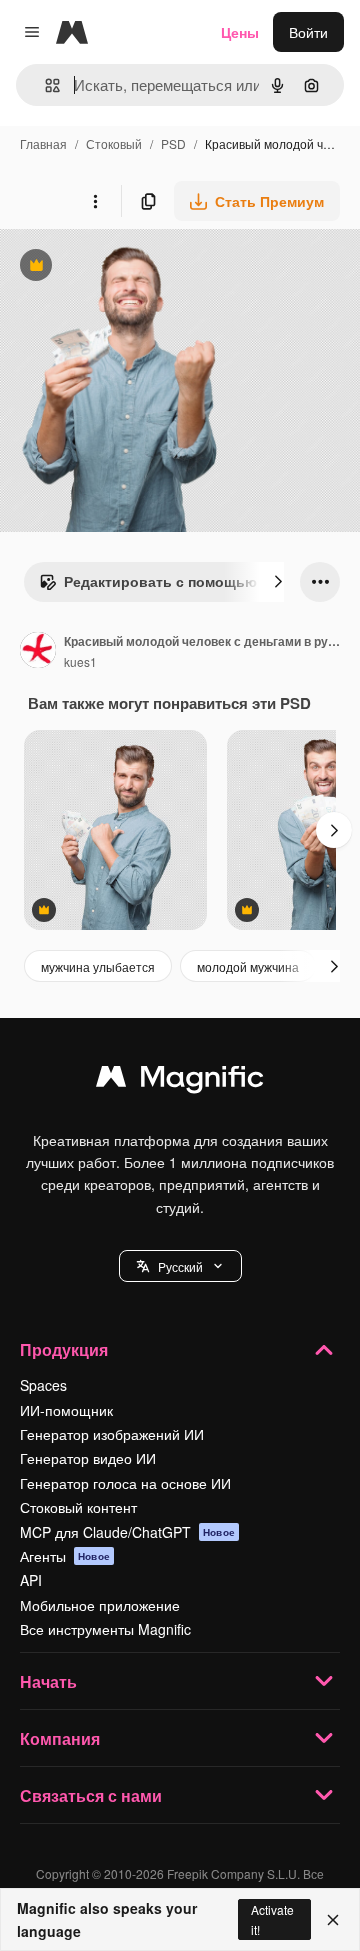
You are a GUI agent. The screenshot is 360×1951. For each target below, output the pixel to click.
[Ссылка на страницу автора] (38, 652)
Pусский (180, 1266)
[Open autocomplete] (44, 85)
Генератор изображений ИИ (112, 1434)
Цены (240, 32)
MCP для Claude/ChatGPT (127, 1532)
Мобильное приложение (100, 1605)
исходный (134, 267)
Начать (48, 1681)
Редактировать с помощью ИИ (160, 586)
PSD (173, 143)
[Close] (333, 1920)
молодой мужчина (248, 966)
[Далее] (278, 582)
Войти (308, 32)
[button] (180, 1266)
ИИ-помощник (66, 1410)
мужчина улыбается (98, 966)
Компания (60, 1738)
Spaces (43, 1385)
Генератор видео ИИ (88, 1458)
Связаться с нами (91, 1795)
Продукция (64, 1349)
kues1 (80, 661)
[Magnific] (180, 1081)
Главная (43, 143)
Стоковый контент (78, 1507)
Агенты (65, 1556)
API (31, 1580)
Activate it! (272, 1919)
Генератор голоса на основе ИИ (125, 1483)
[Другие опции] (95, 201)
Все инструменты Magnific (105, 1629)
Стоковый (114, 143)
